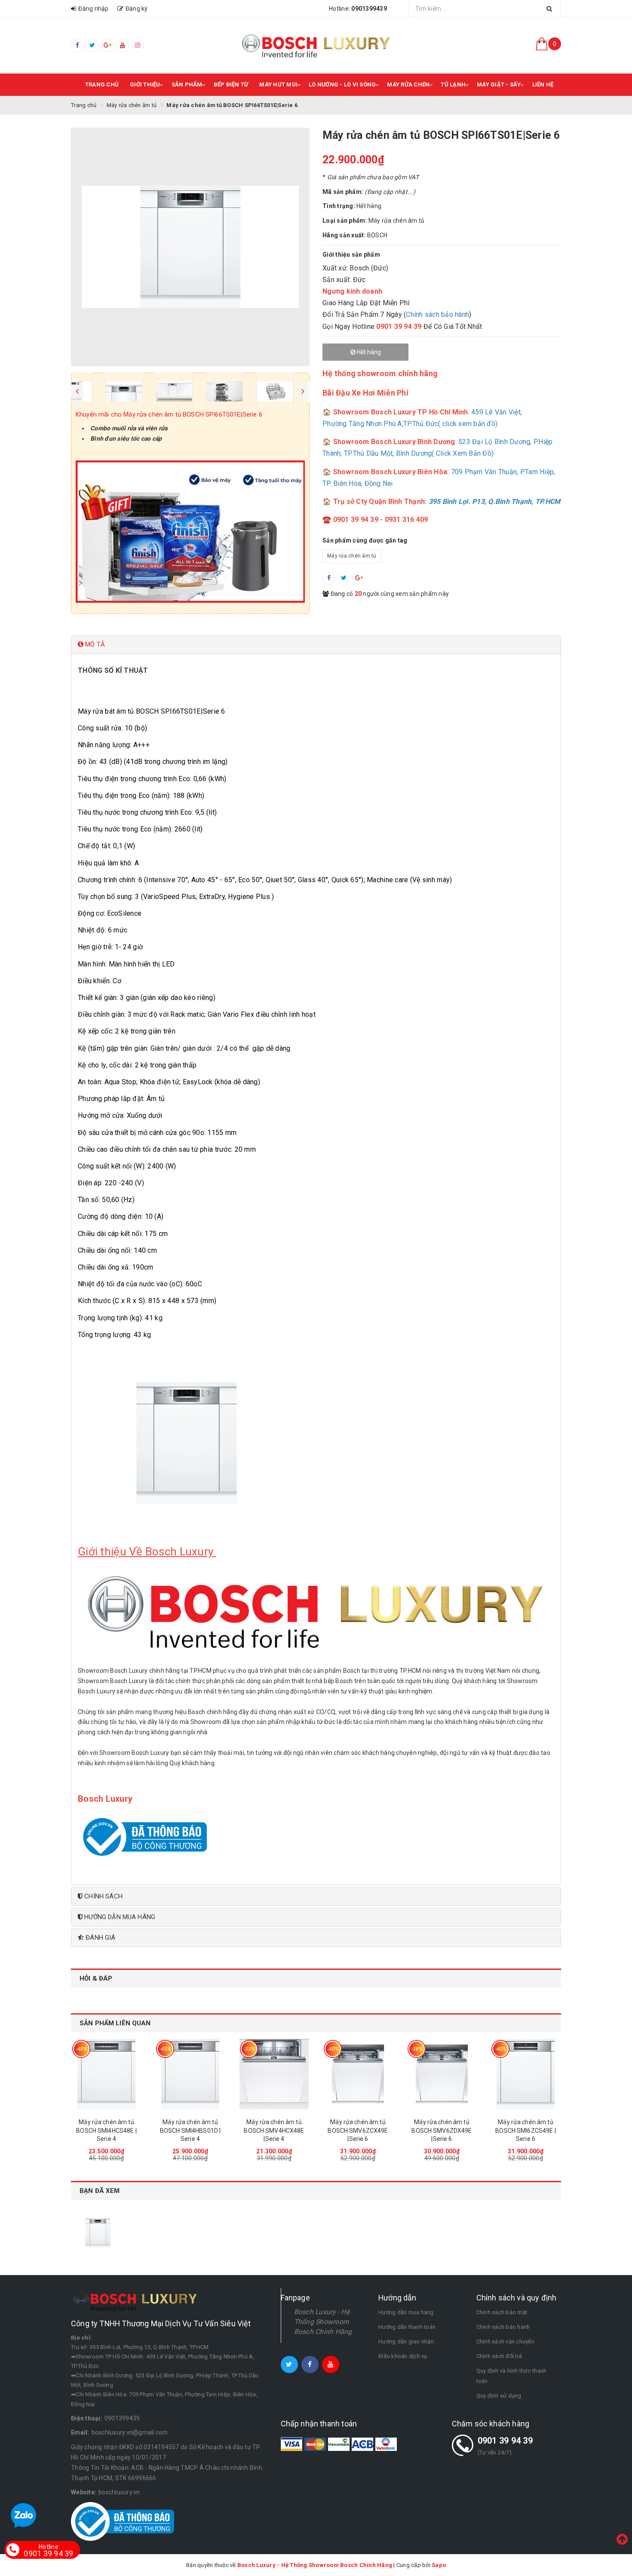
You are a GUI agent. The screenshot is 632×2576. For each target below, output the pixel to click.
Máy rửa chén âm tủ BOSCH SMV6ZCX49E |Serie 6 (358, 2130)
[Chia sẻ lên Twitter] (344, 578)
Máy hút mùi (278, 84)
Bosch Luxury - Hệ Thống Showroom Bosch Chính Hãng (323, 2322)
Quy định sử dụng (499, 2396)
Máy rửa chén (408, 84)
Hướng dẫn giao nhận (406, 2341)
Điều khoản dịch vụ (403, 2356)
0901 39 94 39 (505, 2441)
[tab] (316, 645)
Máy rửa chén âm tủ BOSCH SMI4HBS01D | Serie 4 (190, 2130)
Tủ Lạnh (453, 84)
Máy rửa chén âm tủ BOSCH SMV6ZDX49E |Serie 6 (442, 2130)
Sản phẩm (187, 84)
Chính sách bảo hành (437, 314)
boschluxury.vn (119, 2492)
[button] (316, 645)
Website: (84, 2492)
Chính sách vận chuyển (505, 2341)
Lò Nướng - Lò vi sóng (342, 84)
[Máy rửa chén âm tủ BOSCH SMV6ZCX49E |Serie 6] (358, 2074)
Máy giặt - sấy (499, 84)
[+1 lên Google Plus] (359, 578)
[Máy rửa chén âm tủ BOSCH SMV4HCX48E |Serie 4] (274, 2074)
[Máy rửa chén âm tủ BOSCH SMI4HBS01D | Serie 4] (190, 2074)
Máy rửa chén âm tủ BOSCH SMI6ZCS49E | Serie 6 (526, 2130)
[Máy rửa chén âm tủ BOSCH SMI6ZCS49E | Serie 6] (526, 2074)
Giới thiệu (145, 84)
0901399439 (122, 2418)
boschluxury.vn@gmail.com (130, 2432)
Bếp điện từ (231, 84)
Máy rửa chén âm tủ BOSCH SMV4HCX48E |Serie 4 (274, 2130)
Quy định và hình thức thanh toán (512, 2376)
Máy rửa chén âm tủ (352, 556)
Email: (80, 2432)
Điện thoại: (87, 2418)
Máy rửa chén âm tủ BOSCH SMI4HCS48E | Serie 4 (106, 2130)
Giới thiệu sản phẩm (351, 255)
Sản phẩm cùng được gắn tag (365, 540)
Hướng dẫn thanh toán (407, 2327)
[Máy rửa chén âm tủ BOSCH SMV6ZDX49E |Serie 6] (442, 2074)
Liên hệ (543, 84)
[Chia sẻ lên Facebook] (329, 578)
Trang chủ (102, 84)
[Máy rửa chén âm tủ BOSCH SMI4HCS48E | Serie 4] (106, 2074)
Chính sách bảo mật (502, 2312)
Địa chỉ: (81, 2338)
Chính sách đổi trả (499, 2356)
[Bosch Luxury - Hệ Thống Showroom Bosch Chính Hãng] (316, 46)
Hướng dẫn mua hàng (406, 2312)
